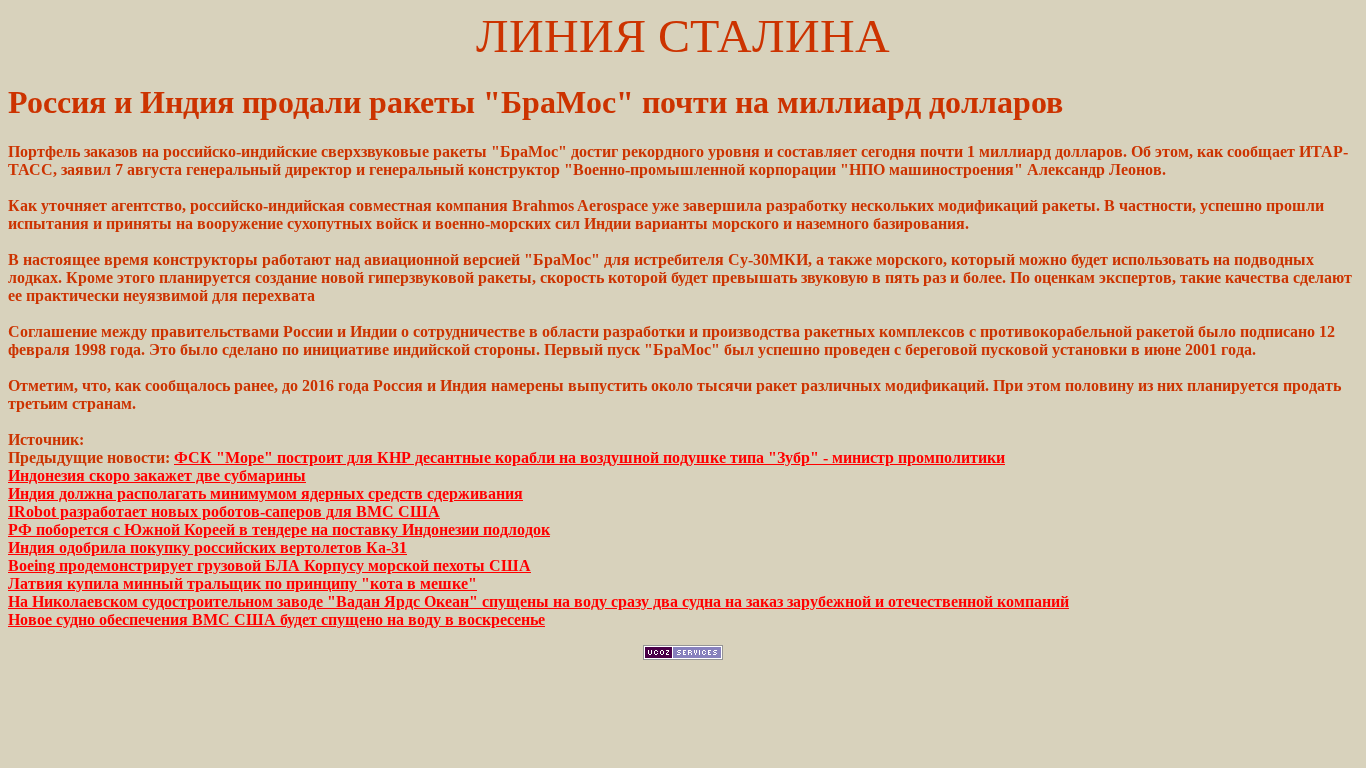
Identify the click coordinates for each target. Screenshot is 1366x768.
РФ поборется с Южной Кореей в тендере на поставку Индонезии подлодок (279, 529)
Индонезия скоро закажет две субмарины (157, 475)
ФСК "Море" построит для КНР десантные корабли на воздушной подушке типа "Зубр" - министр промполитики (589, 457)
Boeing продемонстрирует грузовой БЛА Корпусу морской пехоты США (269, 565)
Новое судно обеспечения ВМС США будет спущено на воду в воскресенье (276, 619)
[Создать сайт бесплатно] (683, 654)
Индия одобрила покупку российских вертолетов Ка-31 (207, 547)
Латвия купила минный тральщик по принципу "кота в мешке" (242, 583)
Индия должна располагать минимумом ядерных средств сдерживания (265, 493)
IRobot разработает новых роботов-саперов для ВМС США (224, 511)
